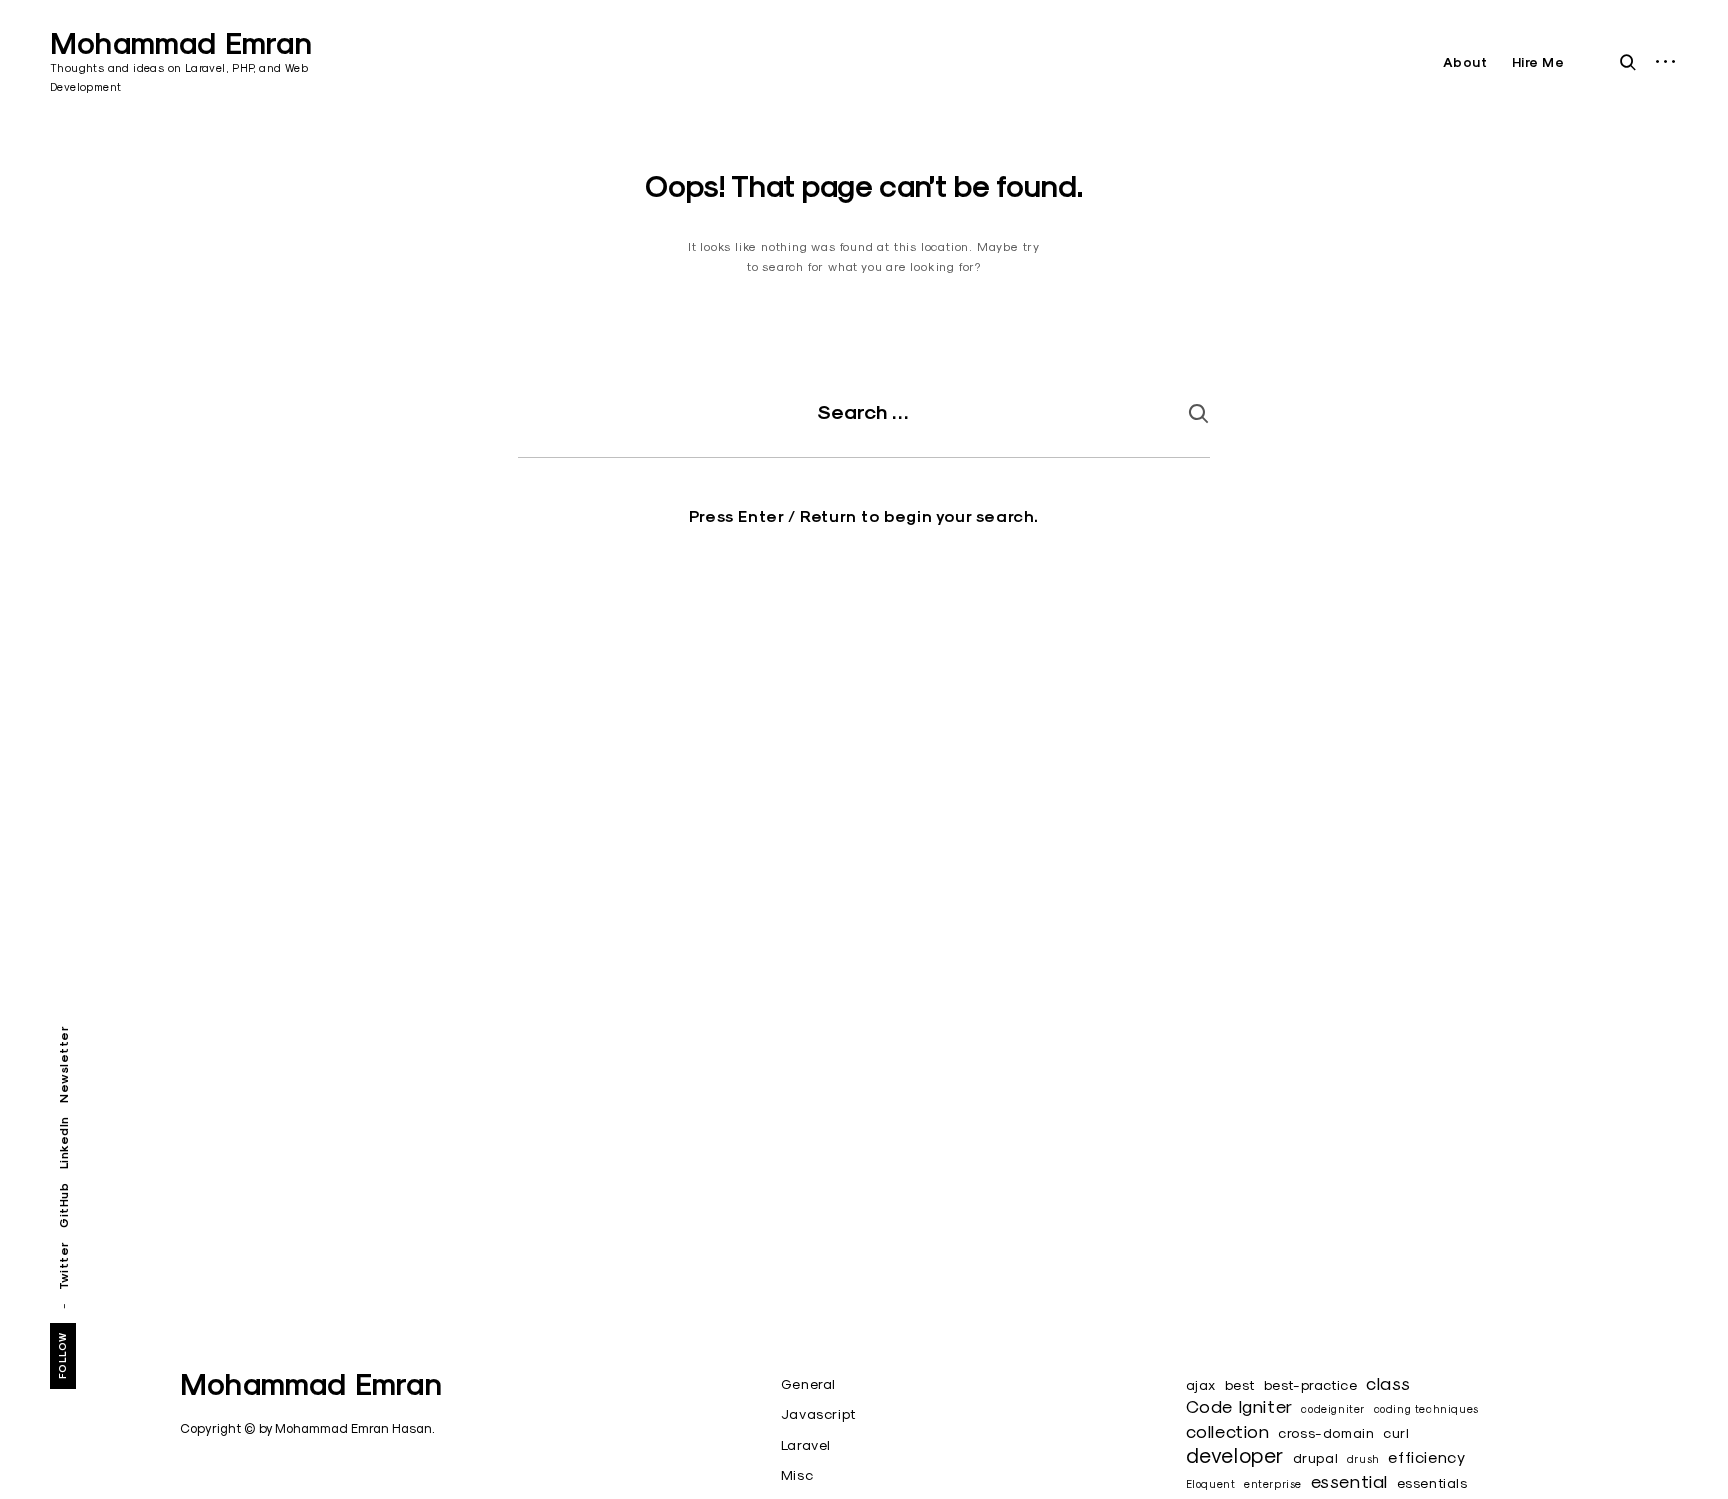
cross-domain (1326, 1433)
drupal (1316, 1458)
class (1388, 1383)
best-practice (1311, 1385)
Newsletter (63, 1064)
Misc (797, 1475)
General (808, 1384)
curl (1396, 1433)
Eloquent (1211, 1484)
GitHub (63, 1205)
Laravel (806, 1445)
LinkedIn (63, 1142)
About (1465, 62)
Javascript (819, 1414)
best (1240, 1385)
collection (1228, 1431)
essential (1349, 1481)
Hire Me (1538, 62)
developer (1235, 1455)
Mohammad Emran (181, 43)
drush (1363, 1459)
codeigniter (1333, 1409)
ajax (1201, 1385)
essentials (1432, 1483)
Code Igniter (1239, 1406)
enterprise (1273, 1484)
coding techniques (1426, 1409)
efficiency (1426, 1456)
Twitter (63, 1265)
